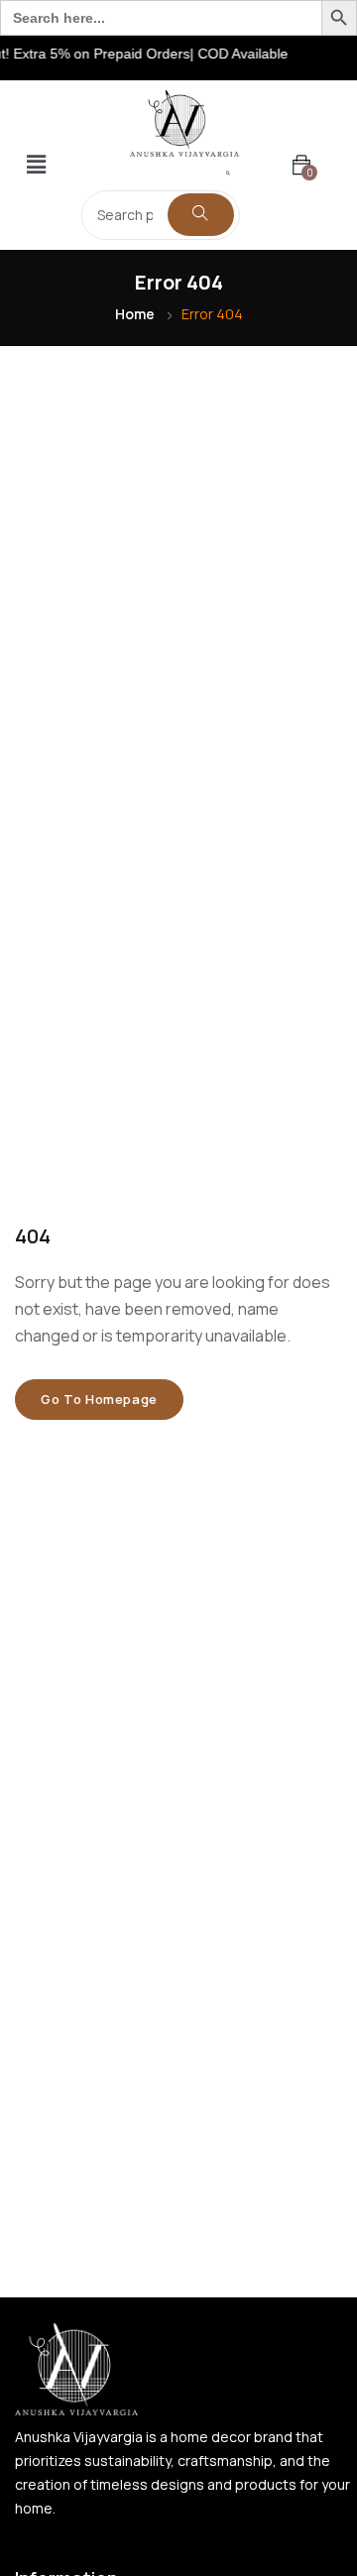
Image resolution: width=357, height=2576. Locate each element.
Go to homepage (99, 1399)
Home (135, 314)
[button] (36, 165)
